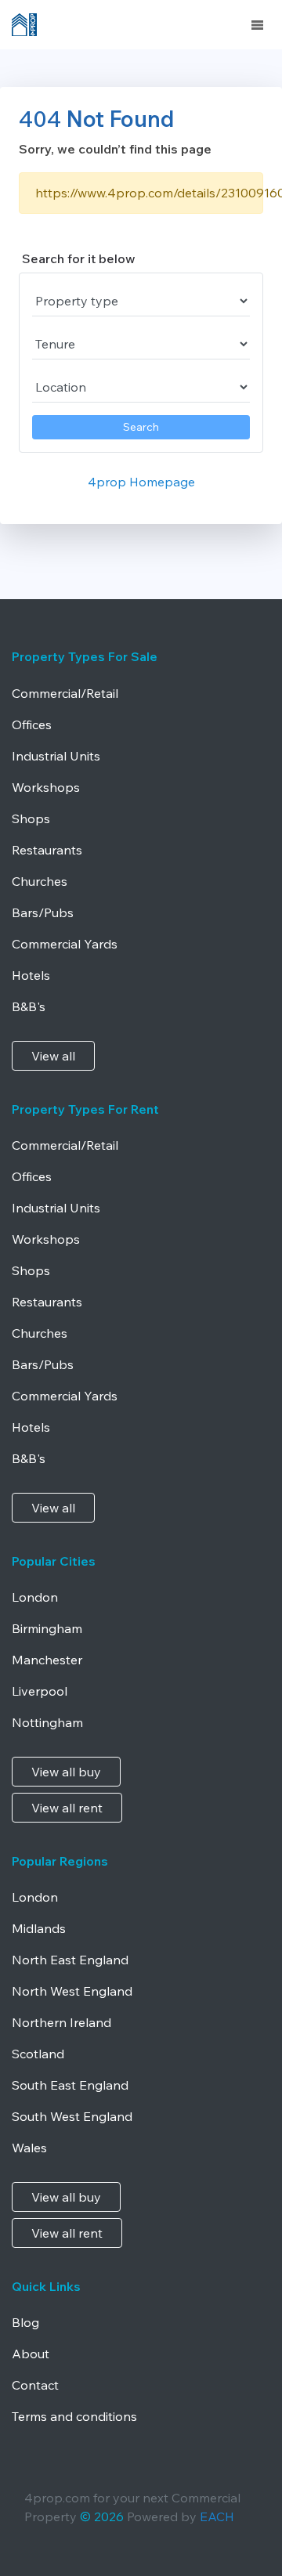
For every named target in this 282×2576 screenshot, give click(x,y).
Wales (29, 2148)
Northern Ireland (61, 2022)
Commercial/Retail (65, 693)
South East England (70, 2085)
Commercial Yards (65, 944)
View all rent (67, 1808)
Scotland (38, 2054)
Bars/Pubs (43, 912)
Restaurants (47, 850)
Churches (40, 881)
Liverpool (40, 1691)
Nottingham (47, 1722)
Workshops (46, 787)
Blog (25, 2322)
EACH (217, 2516)
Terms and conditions (74, 2416)
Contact (35, 2385)
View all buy (66, 1772)
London (35, 1597)
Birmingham (47, 1628)
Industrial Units (56, 756)
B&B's (29, 1006)
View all (53, 1056)
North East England (70, 1960)
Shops (31, 818)
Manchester (47, 1660)
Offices (32, 724)
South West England (72, 2116)
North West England (72, 1991)
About (31, 2354)
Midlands (39, 1928)
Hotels (31, 975)
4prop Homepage (141, 482)
